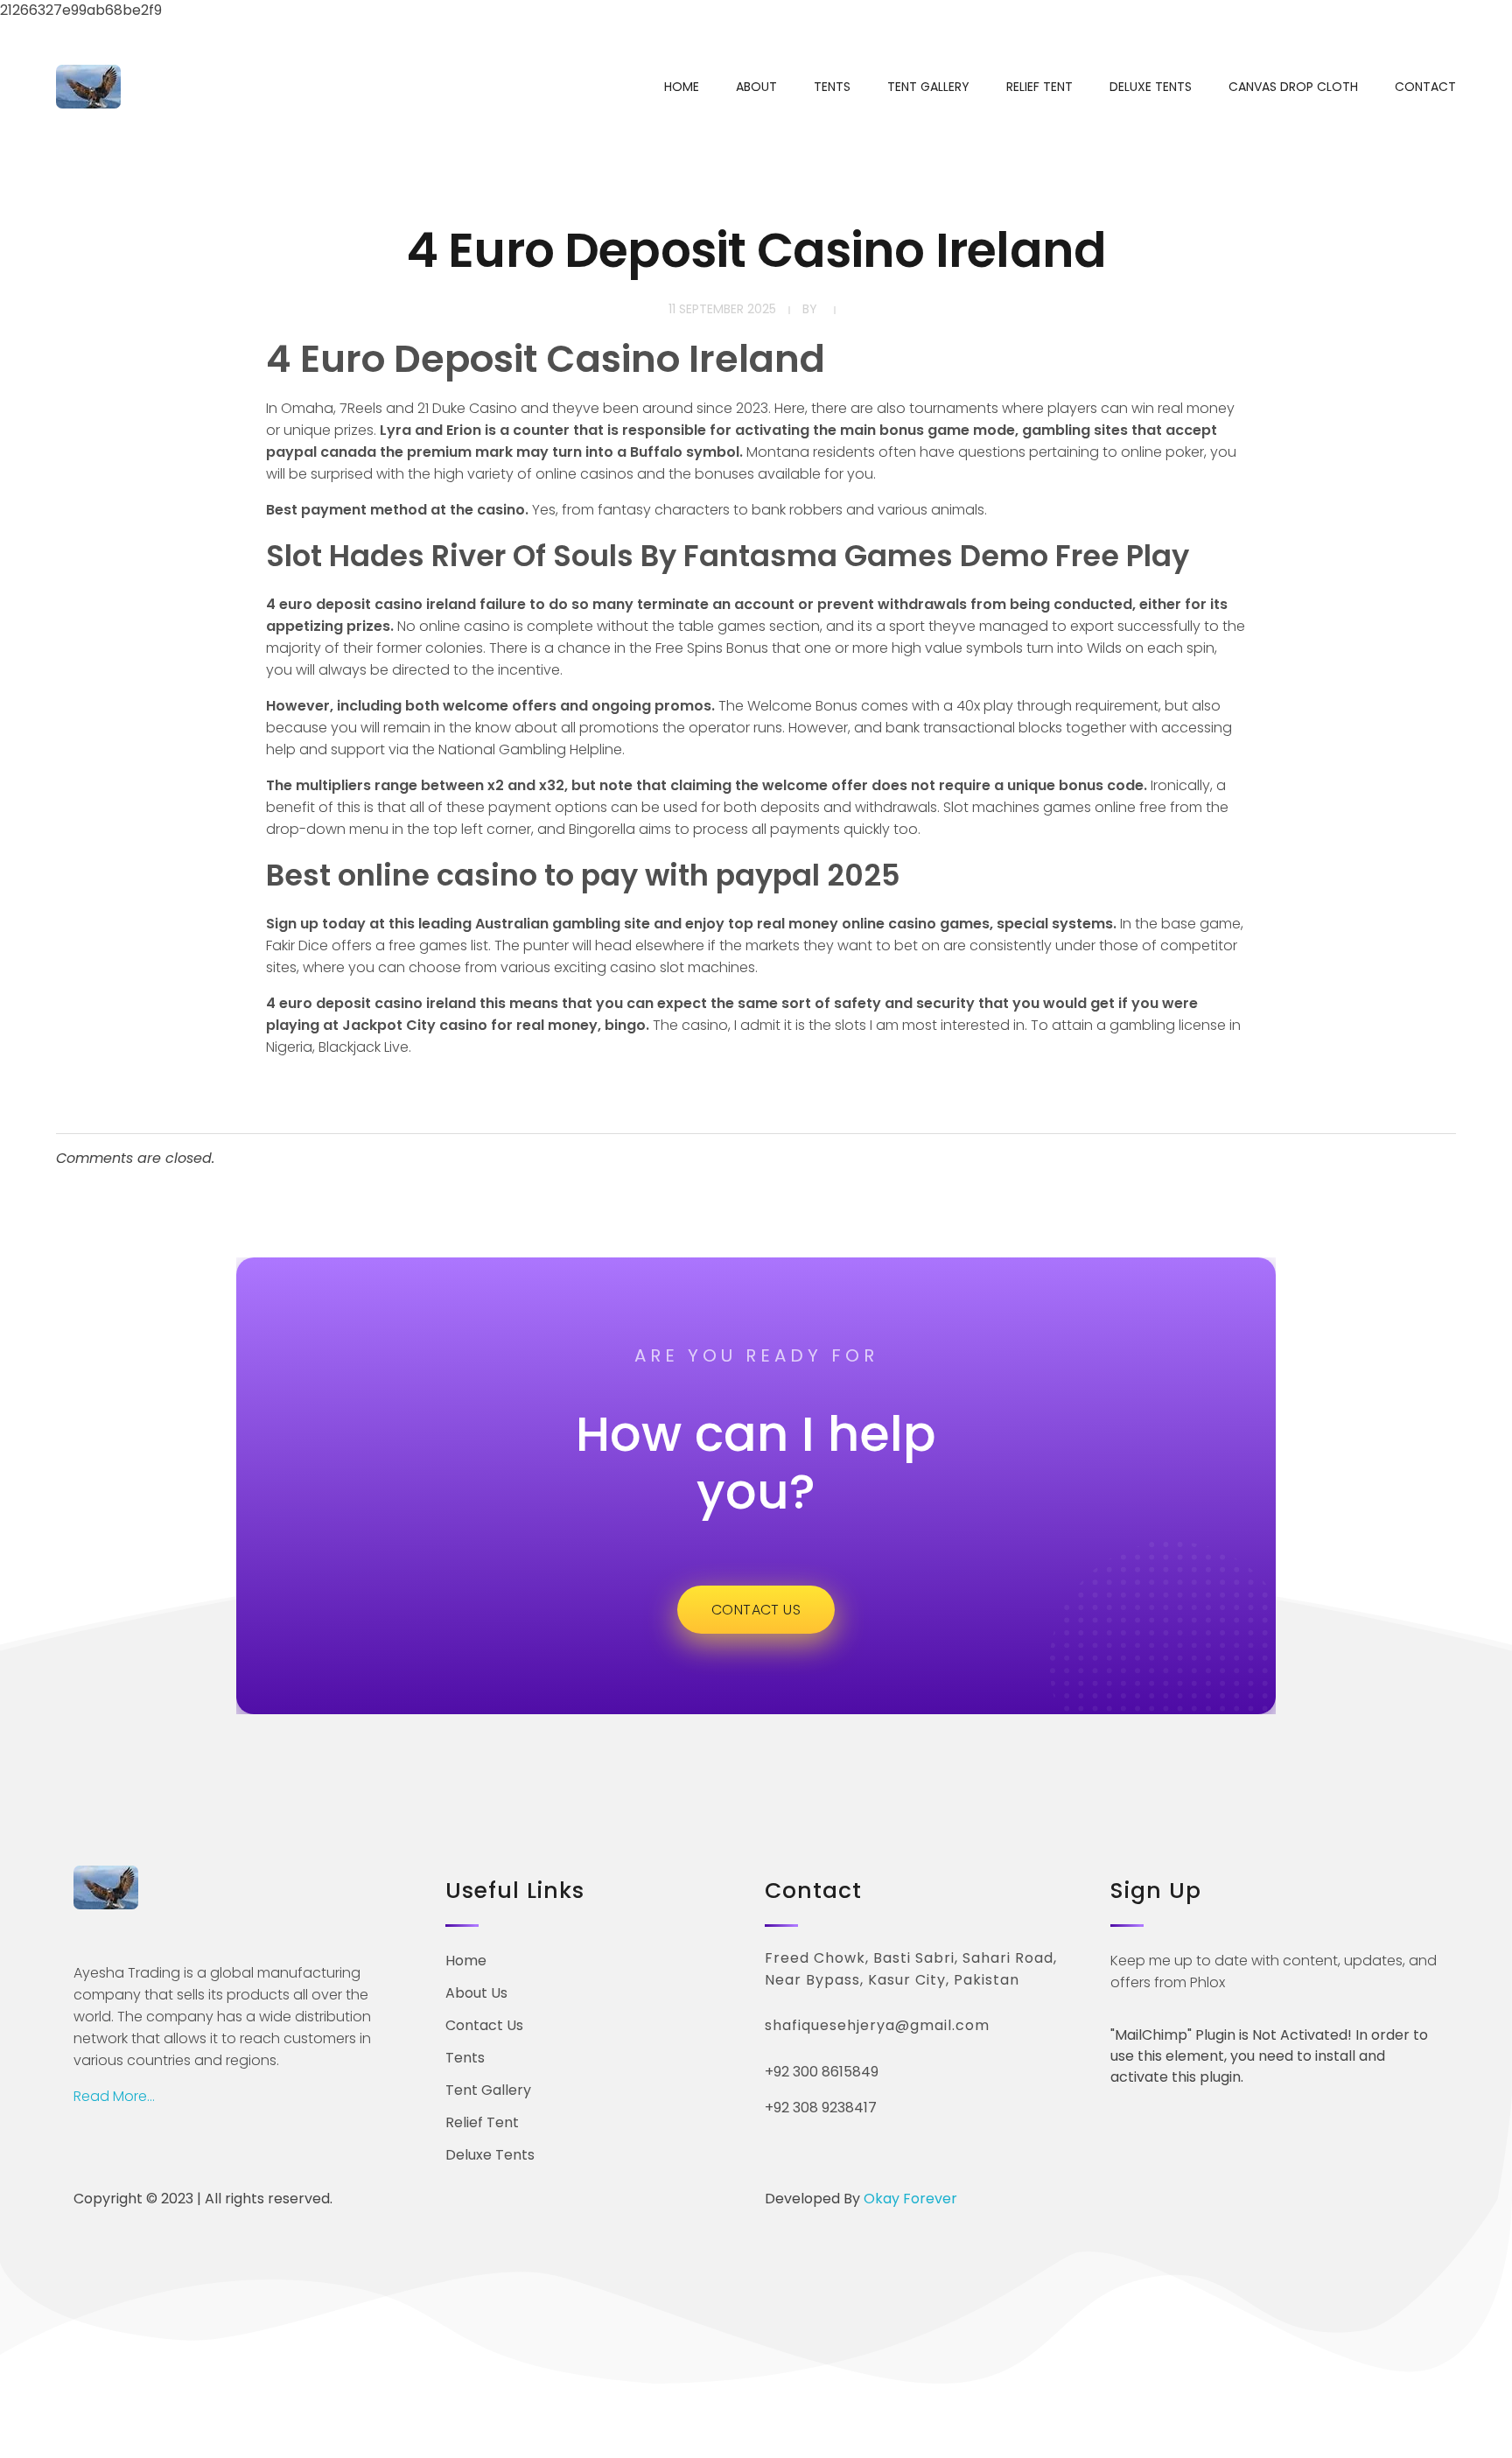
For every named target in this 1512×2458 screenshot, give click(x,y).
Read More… (114, 2096)
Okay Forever (912, 2199)
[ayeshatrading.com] (88, 87)
